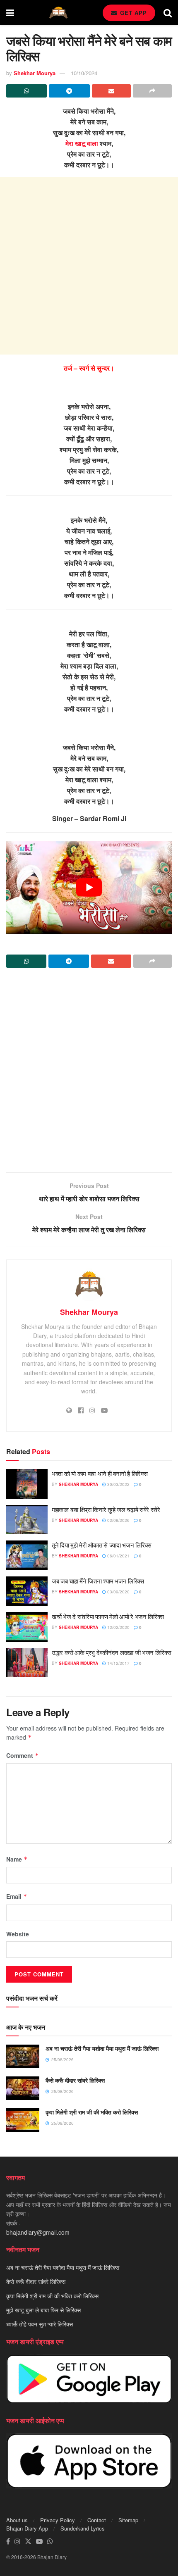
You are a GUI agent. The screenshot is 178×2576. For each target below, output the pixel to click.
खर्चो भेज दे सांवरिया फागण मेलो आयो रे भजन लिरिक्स (108, 1616)
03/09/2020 (118, 1592)
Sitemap (128, 2520)
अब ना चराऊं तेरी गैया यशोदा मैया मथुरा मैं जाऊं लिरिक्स (102, 2048)
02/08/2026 (118, 1520)
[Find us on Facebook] (8, 2541)
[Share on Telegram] (69, 91)
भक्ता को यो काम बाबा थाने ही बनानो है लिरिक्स (100, 1473)
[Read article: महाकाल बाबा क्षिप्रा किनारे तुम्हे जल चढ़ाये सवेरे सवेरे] (27, 1520)
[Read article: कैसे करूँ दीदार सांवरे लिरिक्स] (23, 2088)
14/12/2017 (118, 1663)
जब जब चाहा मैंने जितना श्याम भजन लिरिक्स (98, 1581)
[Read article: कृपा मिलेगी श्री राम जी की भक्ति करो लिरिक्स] (23, 2120)
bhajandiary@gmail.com (38, 2233)
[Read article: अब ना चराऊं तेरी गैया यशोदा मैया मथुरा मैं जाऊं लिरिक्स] (23, 2056)
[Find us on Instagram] (17, 2541)
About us (17, 2520)
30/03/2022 (118, 1484)
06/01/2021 (118, 1556)
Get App (132, 13)
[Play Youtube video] (89, 887)
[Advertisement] (89, 266)
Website (18, 1934)
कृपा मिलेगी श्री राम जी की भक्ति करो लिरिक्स (92, 2112)
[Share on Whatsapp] (26, 91)
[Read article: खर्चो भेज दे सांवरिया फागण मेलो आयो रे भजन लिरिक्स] (27, 1627)
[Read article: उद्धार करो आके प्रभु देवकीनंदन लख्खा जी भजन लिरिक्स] (27, 1663)
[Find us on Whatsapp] (50, 2541)
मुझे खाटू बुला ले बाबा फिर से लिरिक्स (43, 2310)
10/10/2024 (84, 73)
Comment (23, 1755)
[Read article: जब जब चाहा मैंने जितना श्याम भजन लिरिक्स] (27, 1591)
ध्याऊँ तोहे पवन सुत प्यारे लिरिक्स (40, 2324)
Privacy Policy (58, 2520)
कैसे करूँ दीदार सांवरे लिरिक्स (75, 2080)
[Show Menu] (10, 12)
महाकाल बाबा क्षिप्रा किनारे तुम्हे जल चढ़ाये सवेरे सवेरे (106, 1509)
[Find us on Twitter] (28, 2541)
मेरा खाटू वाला (82, 143)
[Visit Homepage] (58, 13)
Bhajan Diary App (27, 2528)
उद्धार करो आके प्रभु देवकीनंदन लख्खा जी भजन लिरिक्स (112, 1652)
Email (17, 1896)
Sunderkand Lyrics (83, 2528)
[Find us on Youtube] (39, 2541)
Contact (97, 2520)
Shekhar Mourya (35, 73)
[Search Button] (168, 12)
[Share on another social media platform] (152, 91)
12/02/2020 (118, 1627)
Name (17, 1859)
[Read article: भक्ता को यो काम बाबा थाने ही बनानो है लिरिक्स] (27, 1484)
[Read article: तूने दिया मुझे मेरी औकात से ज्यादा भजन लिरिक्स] (27, 1555)
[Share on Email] (111, 91)
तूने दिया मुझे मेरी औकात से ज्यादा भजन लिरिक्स (102, 1545)
